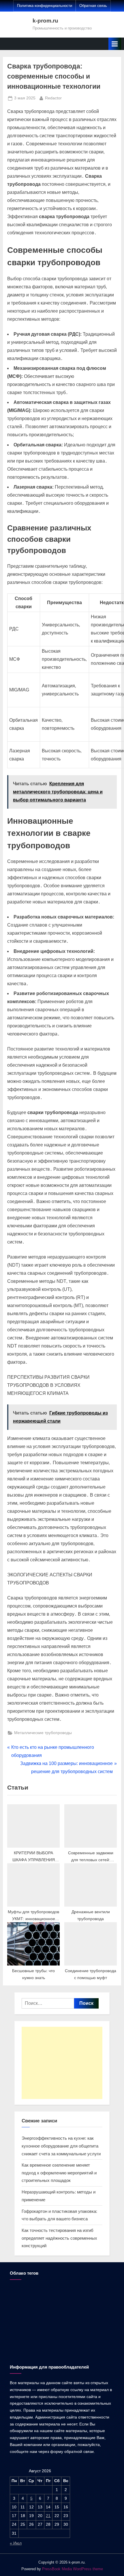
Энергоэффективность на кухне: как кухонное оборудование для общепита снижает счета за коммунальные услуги (61, 2146)
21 (48, 2516)
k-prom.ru (45, 21)
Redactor (53, 98)
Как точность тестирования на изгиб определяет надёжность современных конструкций (59, 2238)
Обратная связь (93, 6)
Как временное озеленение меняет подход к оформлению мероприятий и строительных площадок (59, 2173)
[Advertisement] (62, 2063)
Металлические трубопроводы (43, 1733)
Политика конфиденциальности (45, 6)
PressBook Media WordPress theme (73, 2569)
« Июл (16, 2543)
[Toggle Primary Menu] (115, 44)
